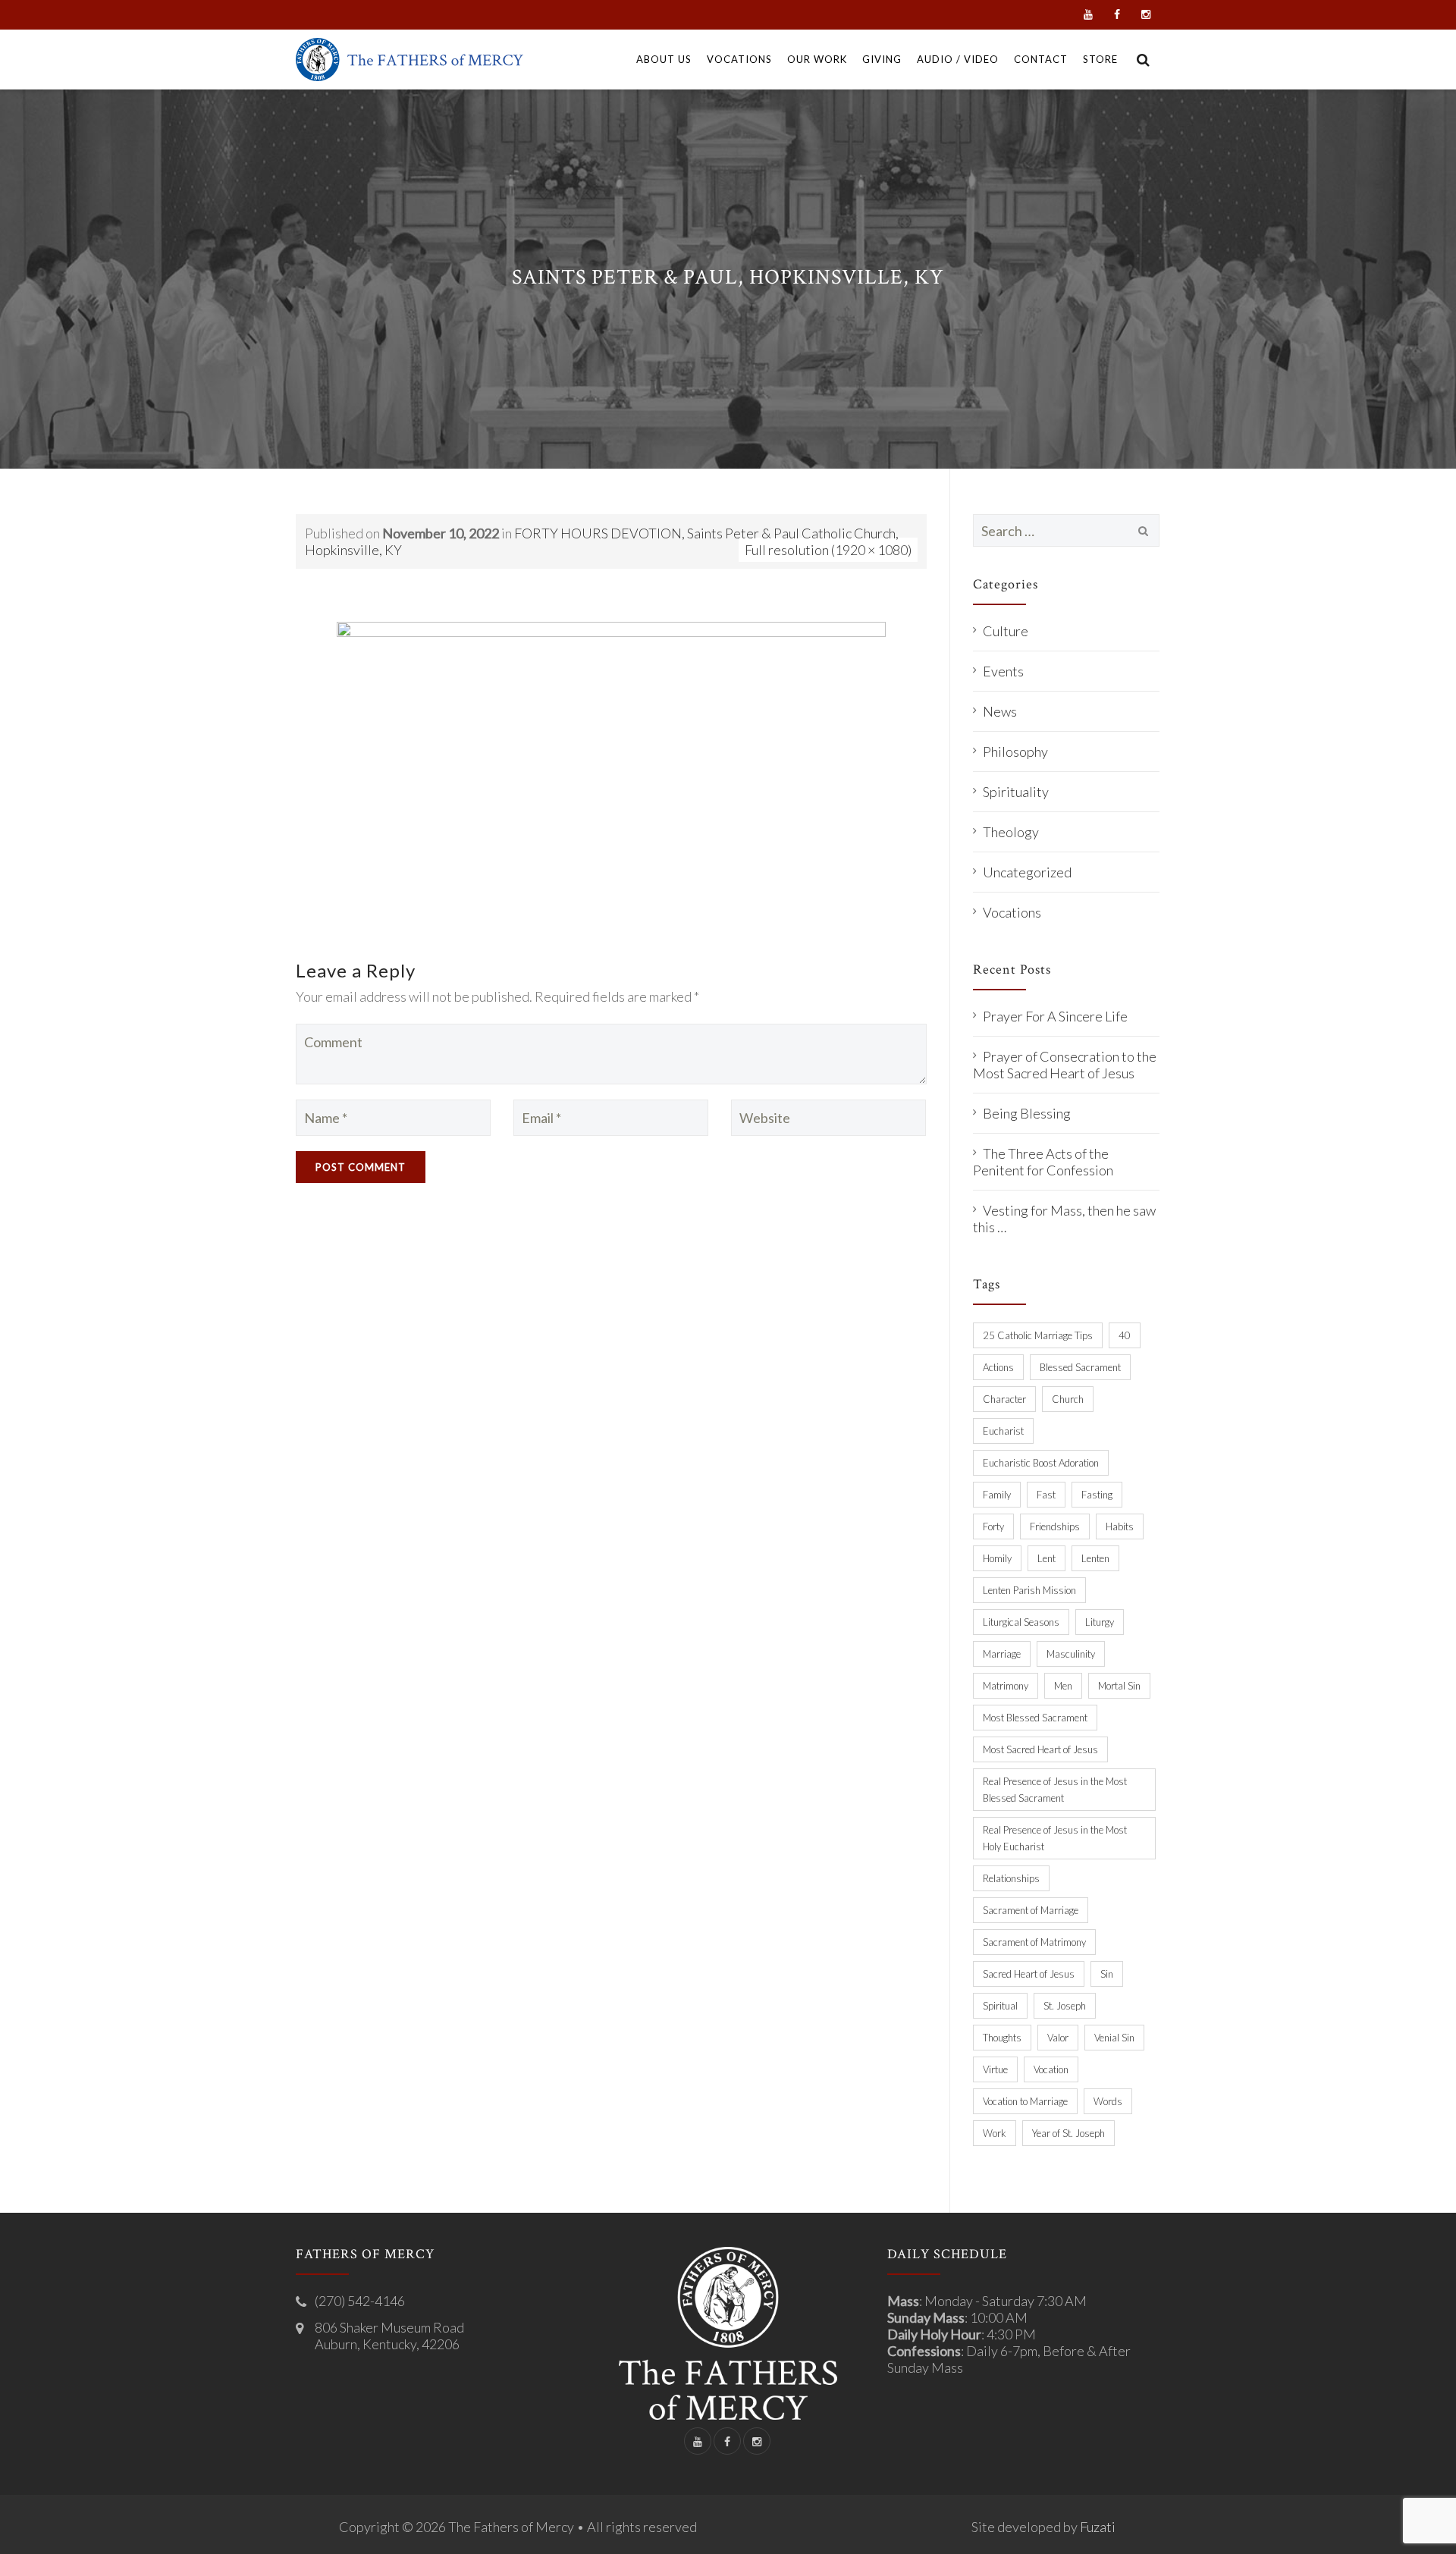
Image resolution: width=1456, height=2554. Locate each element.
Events (1003, 671)
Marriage (1002, 1654)
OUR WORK (817, 59)
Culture (1006, 631)
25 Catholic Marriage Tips (1038, 1335)
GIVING (882, 59)
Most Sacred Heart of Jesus (1040, 1749)
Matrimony (1006, 1686)
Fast (1046, 1495)
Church (1068, 1399)
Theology (1011, 832)
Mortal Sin (1119, 1686)
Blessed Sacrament (1080, 1367)
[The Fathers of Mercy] (409, 60)
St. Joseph (1065, 2006)
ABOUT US (664, 59)
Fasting (1097, 1495)
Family (997, 1495)
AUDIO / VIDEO (958, 59)
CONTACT (1041, 59)
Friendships (1055, 1526)
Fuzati (1098, 2527)
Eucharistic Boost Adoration (1041, 1463)
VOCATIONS (739, 59)
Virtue (995, 2069)
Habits (1120, 1526)
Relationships (1011, 1878)
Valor (1058, 2038)
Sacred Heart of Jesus (1029, 1974)
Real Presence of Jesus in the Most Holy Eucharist (1055, 1838)
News (1000, 711)
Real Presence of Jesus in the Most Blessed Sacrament (1055, 1790)
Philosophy (1015, 751)
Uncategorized (1027, 872)
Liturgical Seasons (1021, 1622)
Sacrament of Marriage (1031, 1910)
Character (1004, 1399)
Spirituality (1016, 792)
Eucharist (1003, 1431)
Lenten (1095, 1558)
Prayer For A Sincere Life (1055, 1016)
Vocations (1012, 912)
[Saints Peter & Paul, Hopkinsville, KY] (611, 774)
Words (1108, 2101)
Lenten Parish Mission (1029, 1590)
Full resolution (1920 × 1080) (828, 550)
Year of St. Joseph (1068, 2133)
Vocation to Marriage (1025, 2101)
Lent (1046, 1558)
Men (1063, 1686)
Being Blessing (1027, 1113)
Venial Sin (1114, 2038)
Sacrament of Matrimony (1034, 1942)
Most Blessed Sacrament (1035, 1718)
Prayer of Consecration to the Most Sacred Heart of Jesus (1065, 1065)
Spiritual (1000, 2006)
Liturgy (1100, 1622)
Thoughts (1002, 2038)
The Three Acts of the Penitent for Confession (1043, 1162)
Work (995, 2133)
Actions (998, 1367)
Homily (997, 1558)
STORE (1100, 59)
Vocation (1051, 2069)
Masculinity (1071, 1654)
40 (1125, 1335)
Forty (993, 1526)
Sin (1107, 1974)
